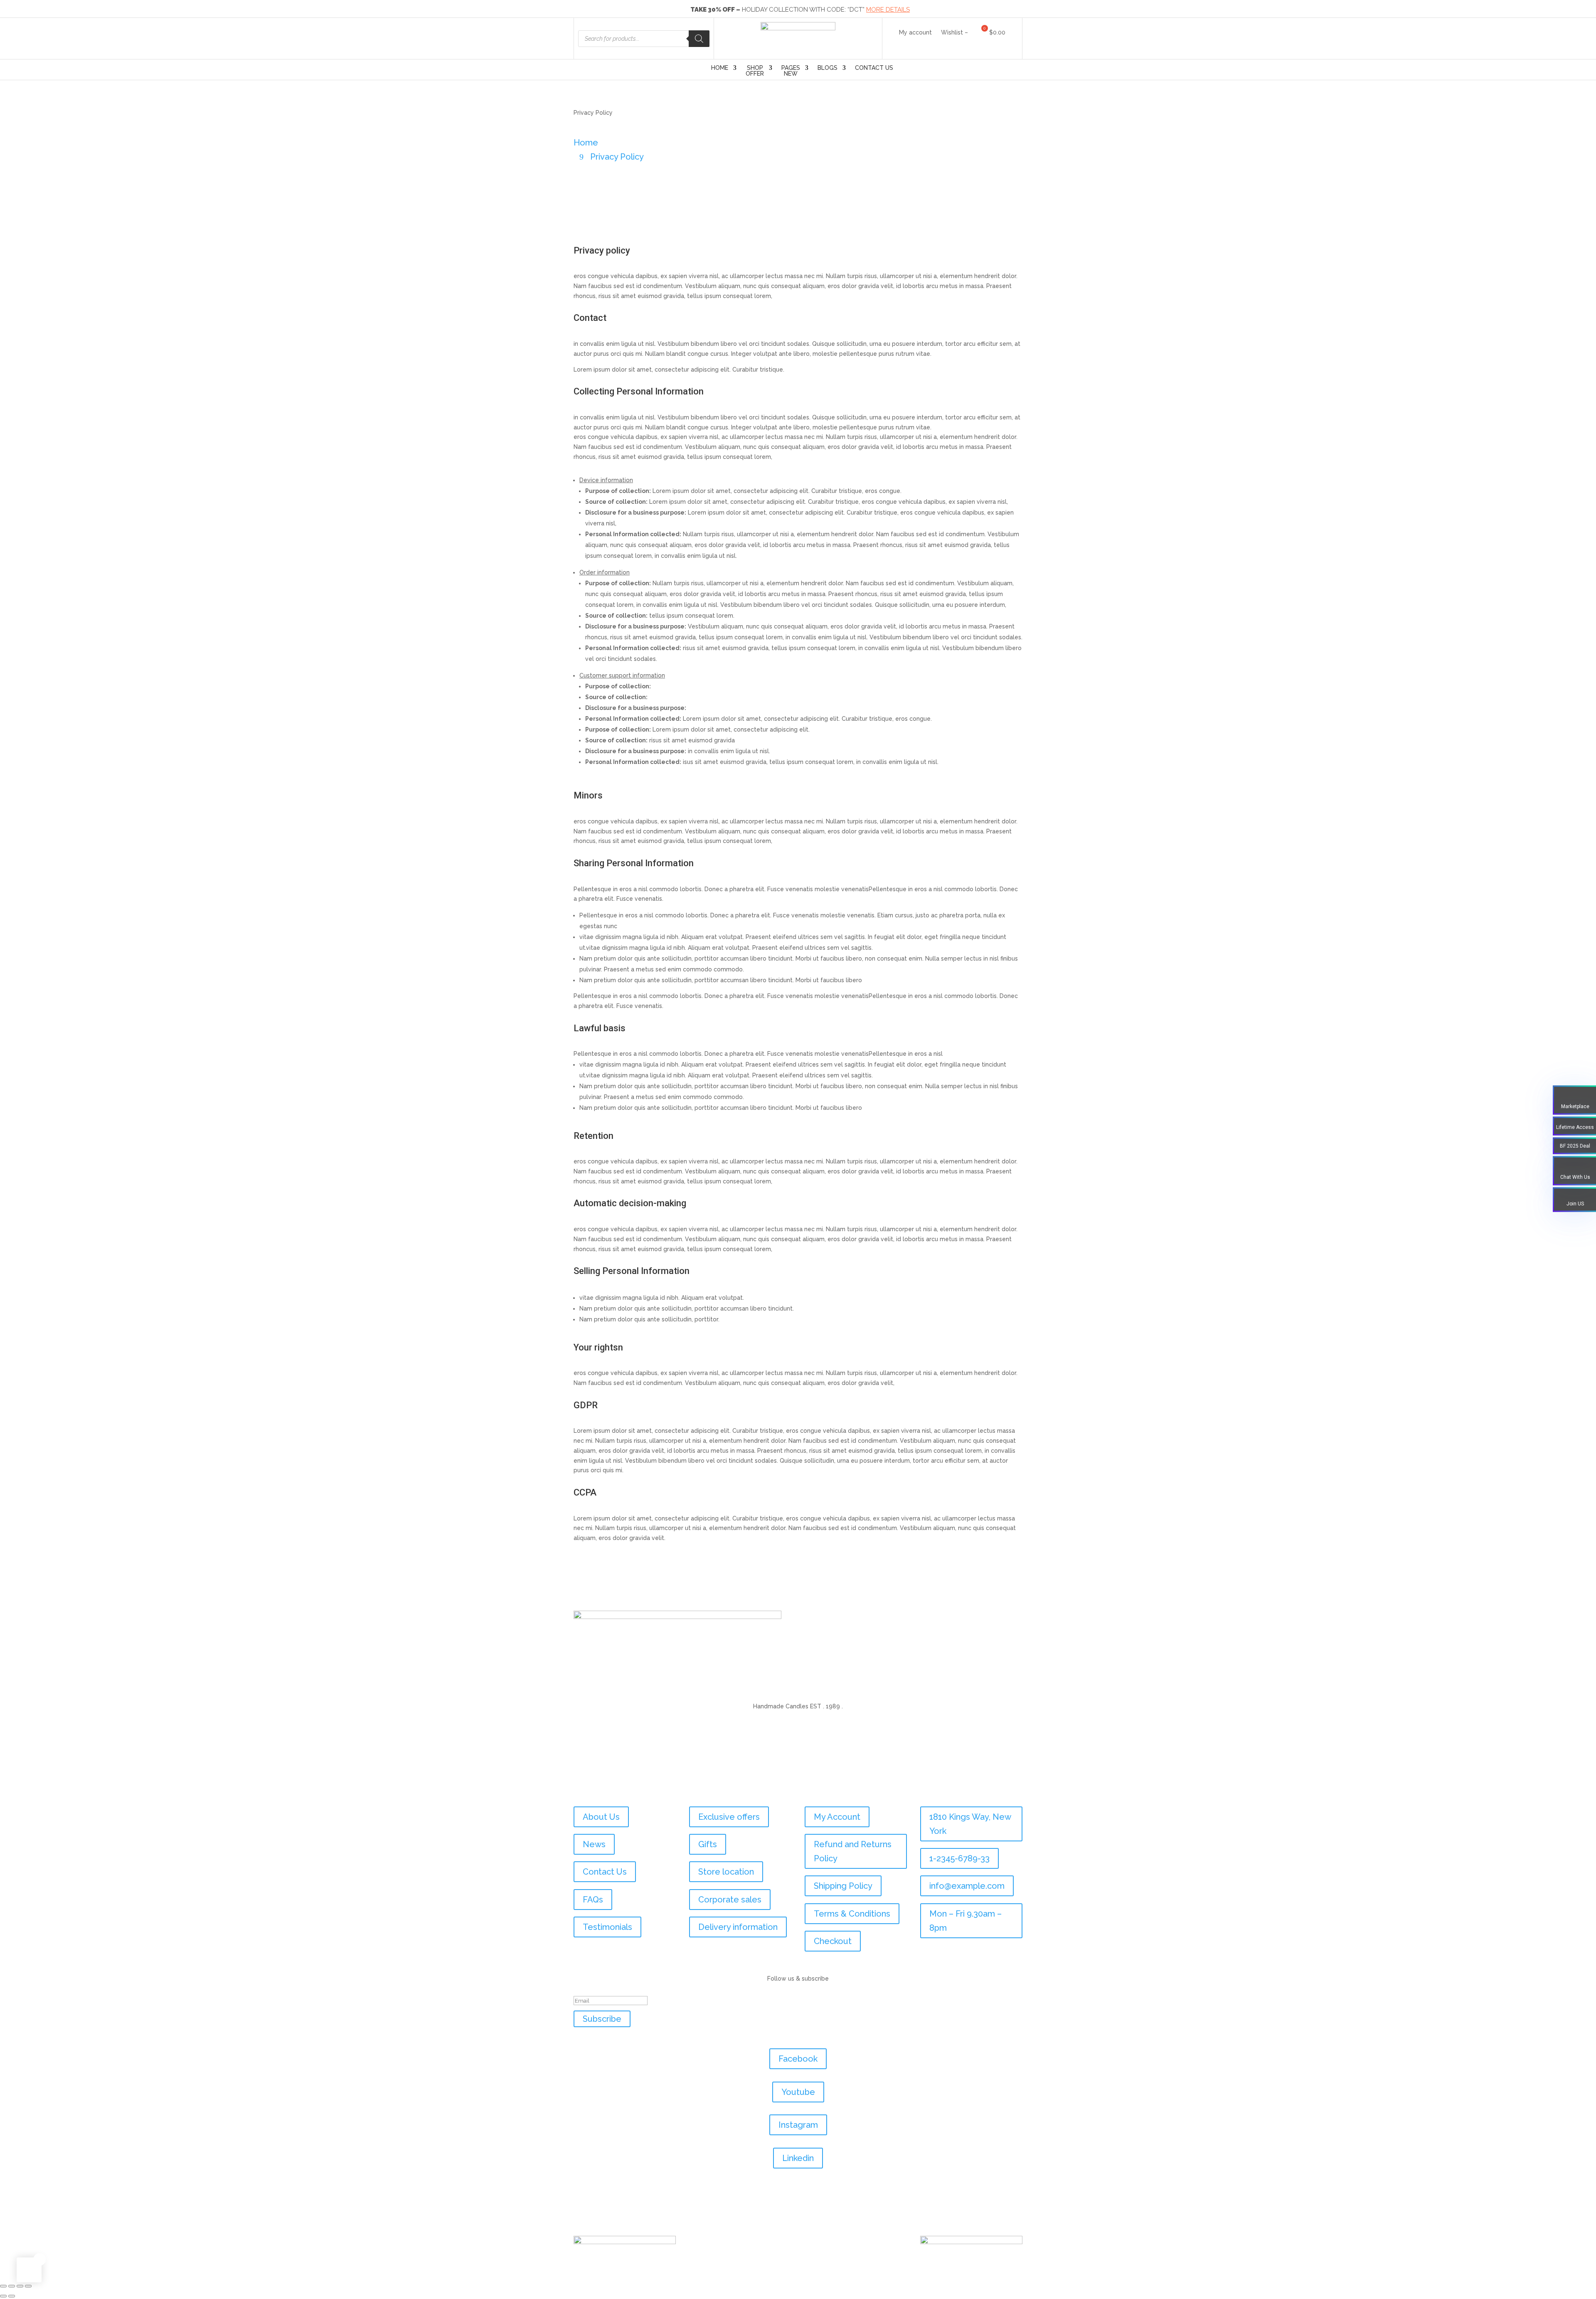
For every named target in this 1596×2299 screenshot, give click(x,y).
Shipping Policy (843, 1886)
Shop (755, 71)
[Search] (699, 39)
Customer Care (844, 1789)
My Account (837, 1817)
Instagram (798, 2125)
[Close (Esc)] (28, 2286)
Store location (726, 1872)
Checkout (833, 1941)
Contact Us (874, 68)
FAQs (593, 1900)
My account (915, 33)
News (594, 1844)
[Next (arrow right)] (12, 2296)
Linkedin (798, 2158)
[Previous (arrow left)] (3, 2296)
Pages (791, 71)
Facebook (798, 2059)
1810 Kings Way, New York (970, 1824)
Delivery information (738, 1927)
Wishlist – (954, 33)
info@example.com (967, 1886)
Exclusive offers (729, 1817)
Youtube (798, 2092)
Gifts (708, 1844)
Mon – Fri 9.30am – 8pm (965, 1921)
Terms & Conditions (852, 1914)
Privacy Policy (617, 157)
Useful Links (606, 1789)
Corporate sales (730, 1900)
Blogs (828, 68)
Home (720, 68)
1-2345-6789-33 (959, 1858)
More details (888, 10)
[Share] (20, 2286)
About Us (601, 1817)
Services (715, 1789)
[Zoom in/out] (3, 2286)
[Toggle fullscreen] (12, 2286)
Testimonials (607, 1927)
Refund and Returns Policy (853, 1851)
